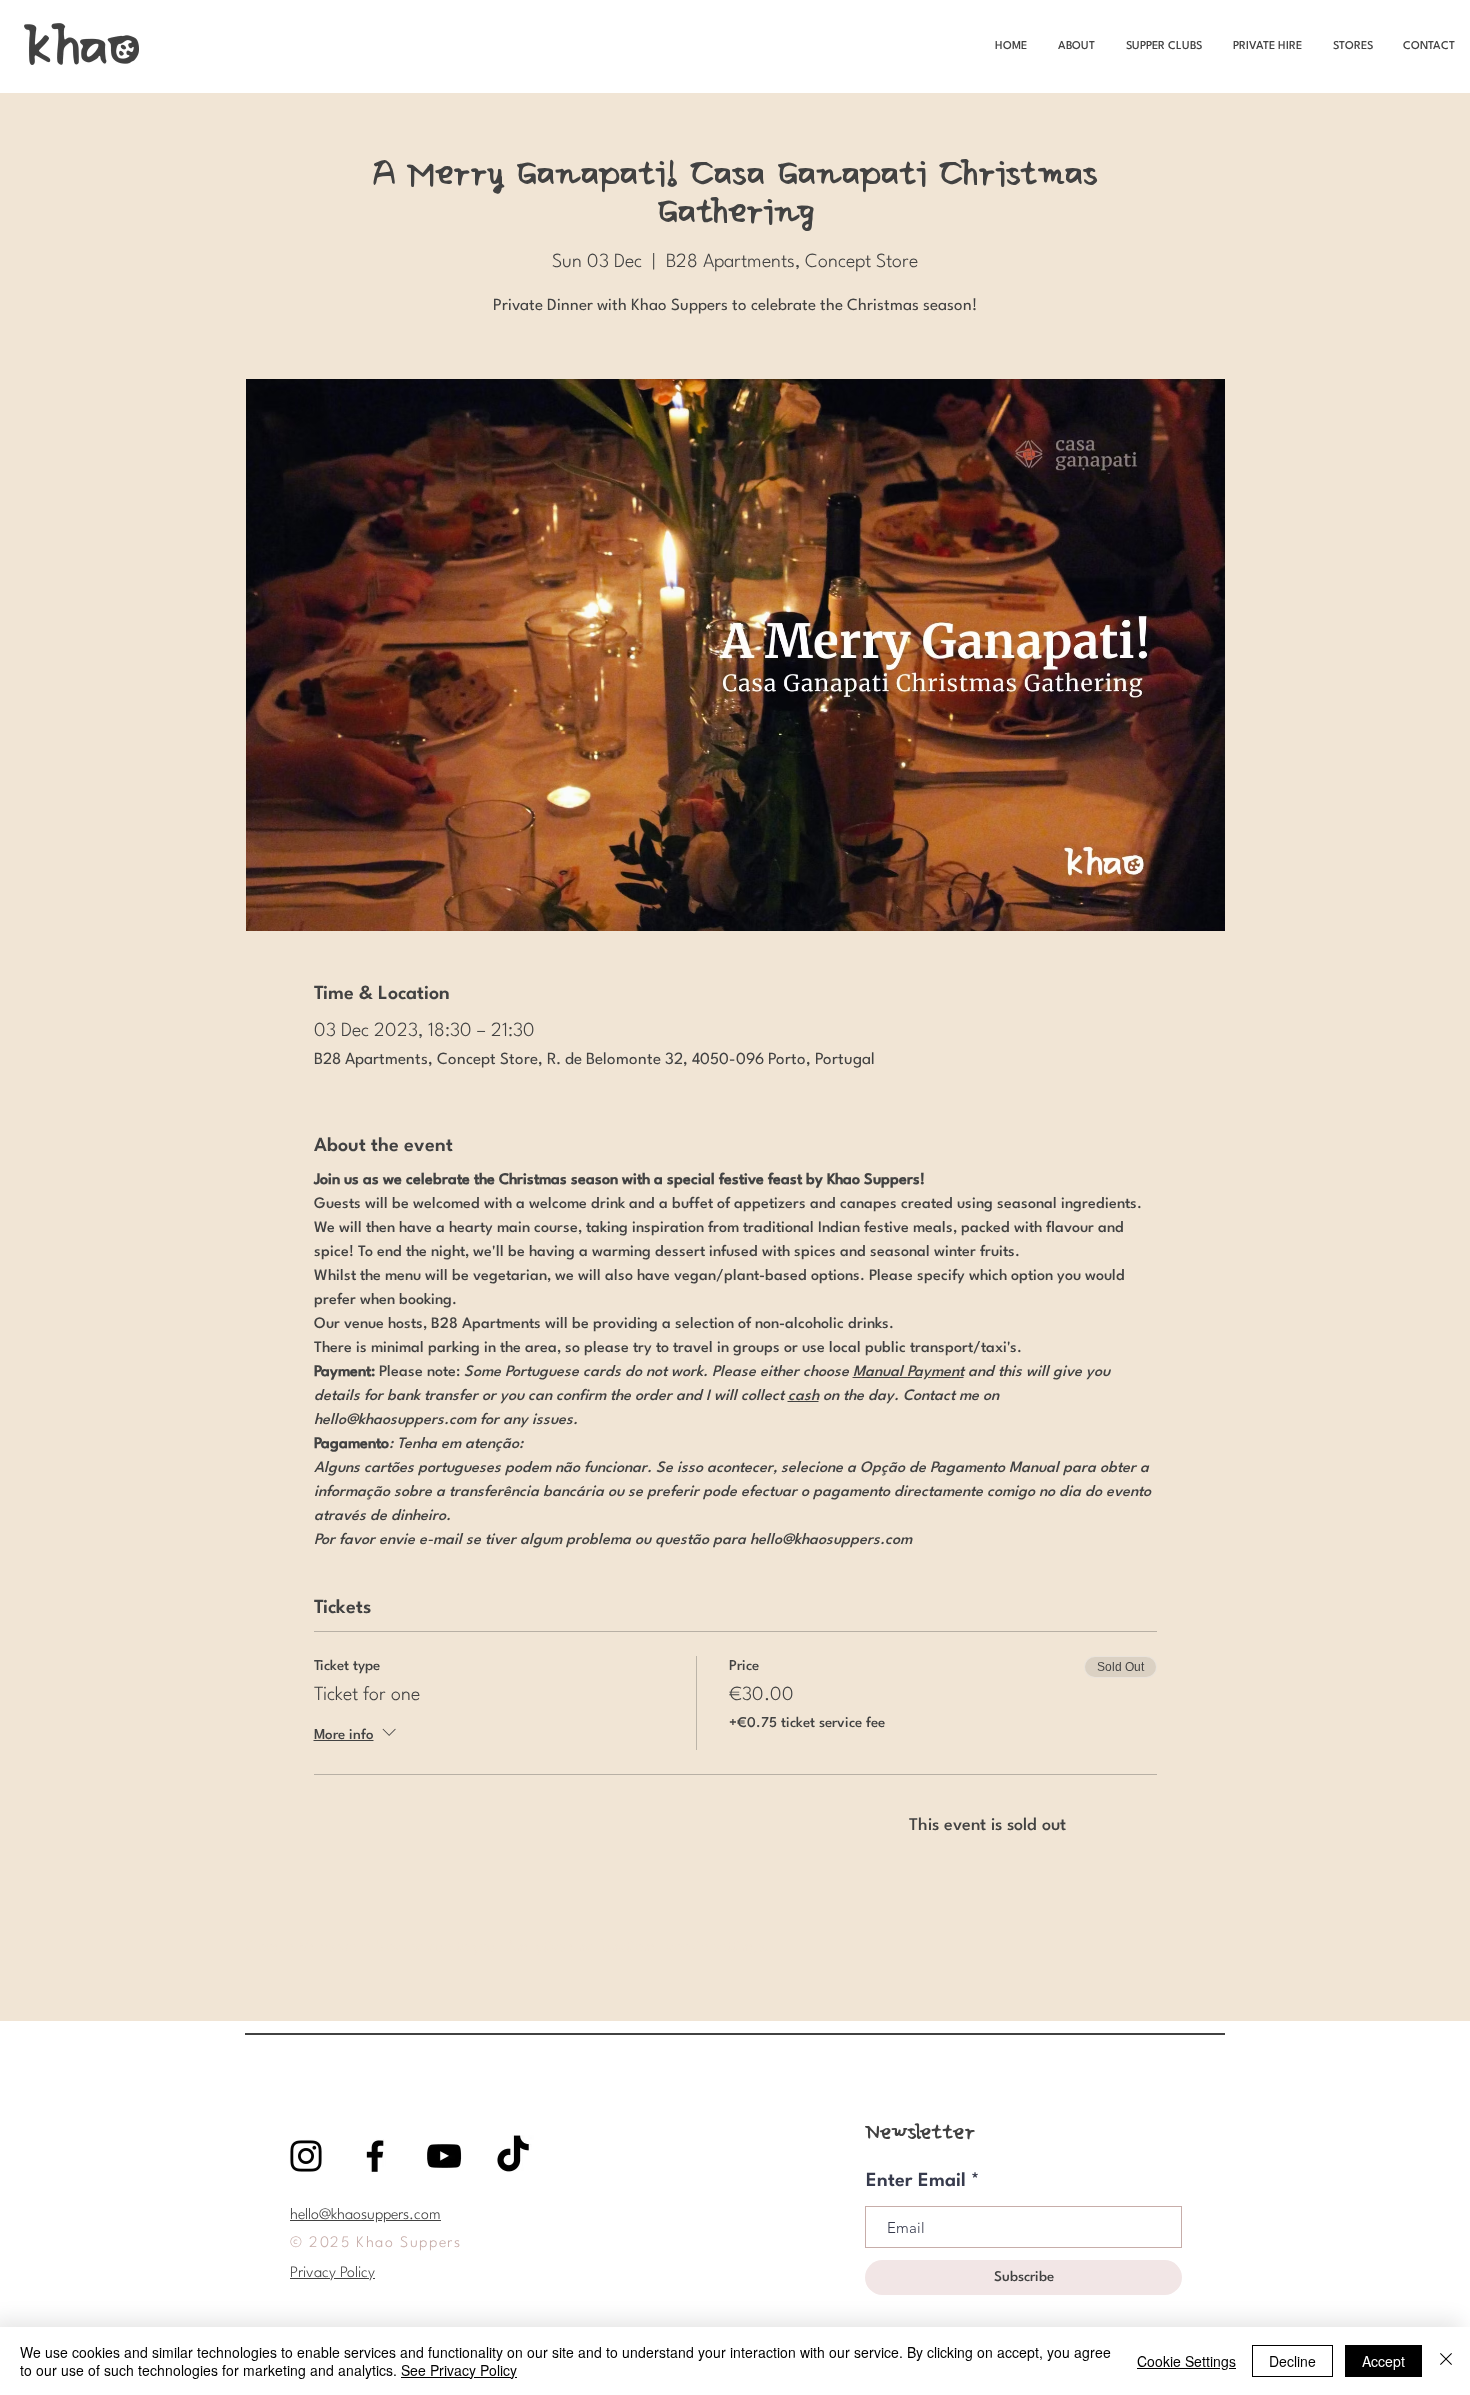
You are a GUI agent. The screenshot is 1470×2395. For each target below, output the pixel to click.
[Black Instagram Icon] (306, 2156)
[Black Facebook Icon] (375, 2156)
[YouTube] (444, 2156)
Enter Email (916, 2181)
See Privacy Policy (459, 2370)
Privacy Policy (332, 2273)
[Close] (1446, 2361)
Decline (1292, 2361)
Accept (1383, 2361)
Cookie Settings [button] (1186, 2361)
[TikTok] (513, 2156)
